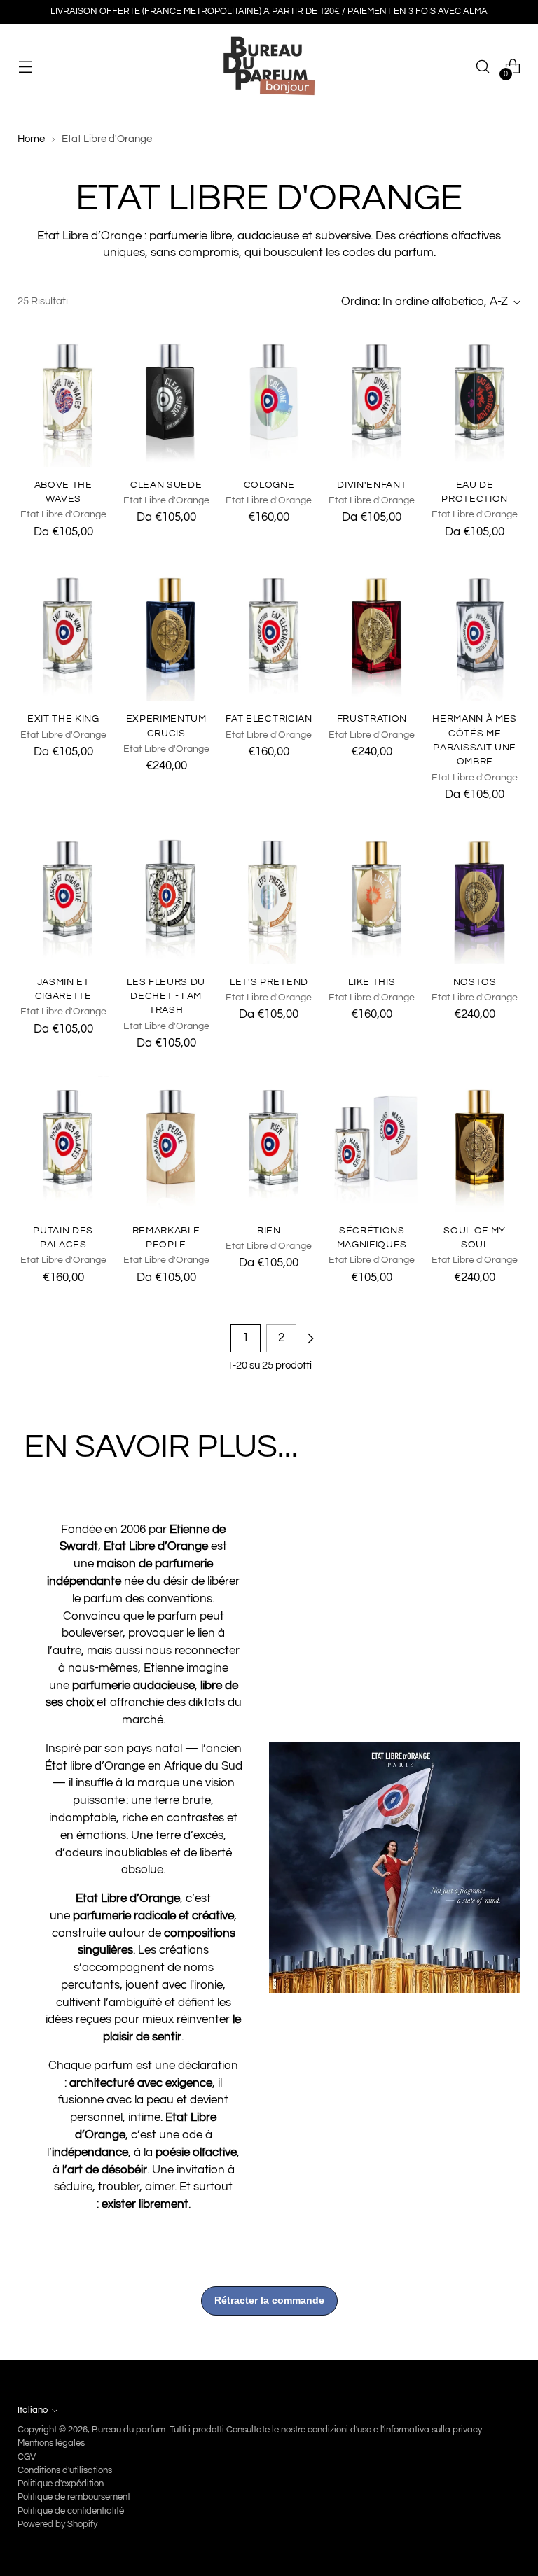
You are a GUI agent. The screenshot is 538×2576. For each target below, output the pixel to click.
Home (31, 139)
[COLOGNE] (269, 399)
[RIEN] (269, 1144)
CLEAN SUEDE (166, 485)
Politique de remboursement (74, 2497)
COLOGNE (269, 485)
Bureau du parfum (129, 2430)
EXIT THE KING (63, 719)
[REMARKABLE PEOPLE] (166, 1144)
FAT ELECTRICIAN (269, 719)
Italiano (33, 2410)
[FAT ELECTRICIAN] (269, 632)
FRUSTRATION (372, 719)
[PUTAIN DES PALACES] (63, 1144)
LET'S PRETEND (269, 982)
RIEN (269, 1231)
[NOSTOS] (475, 896)
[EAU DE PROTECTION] (475, 399)
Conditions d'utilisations (65, 2470)
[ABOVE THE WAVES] (63, 399)
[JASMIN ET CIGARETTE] (63, 896)
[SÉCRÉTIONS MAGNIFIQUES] (372, 1144)
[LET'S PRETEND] (269, 896)
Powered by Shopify (57, 2524)
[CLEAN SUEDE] (166, 399)
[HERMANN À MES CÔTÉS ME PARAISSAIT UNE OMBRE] (475, 632)
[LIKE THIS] (372, 896)
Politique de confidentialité (71, 2511)
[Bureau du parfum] (269, 66)
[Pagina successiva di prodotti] (310, 1338)
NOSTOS (475, 982)
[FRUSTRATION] (372, 632)
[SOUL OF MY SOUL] (475, 1144)
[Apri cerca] (483, 67)
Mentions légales (51, 2443)
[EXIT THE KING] (63, 632)
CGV (27, 2457)
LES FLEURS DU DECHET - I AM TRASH (166, 996)
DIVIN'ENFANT (372, 485)
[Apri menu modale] (25, 67)
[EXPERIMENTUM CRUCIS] (166, 632)
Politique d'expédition (61, 2484)
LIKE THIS (372, 982)
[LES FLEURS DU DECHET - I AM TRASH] (166, 896)
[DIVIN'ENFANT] (372, 399)
